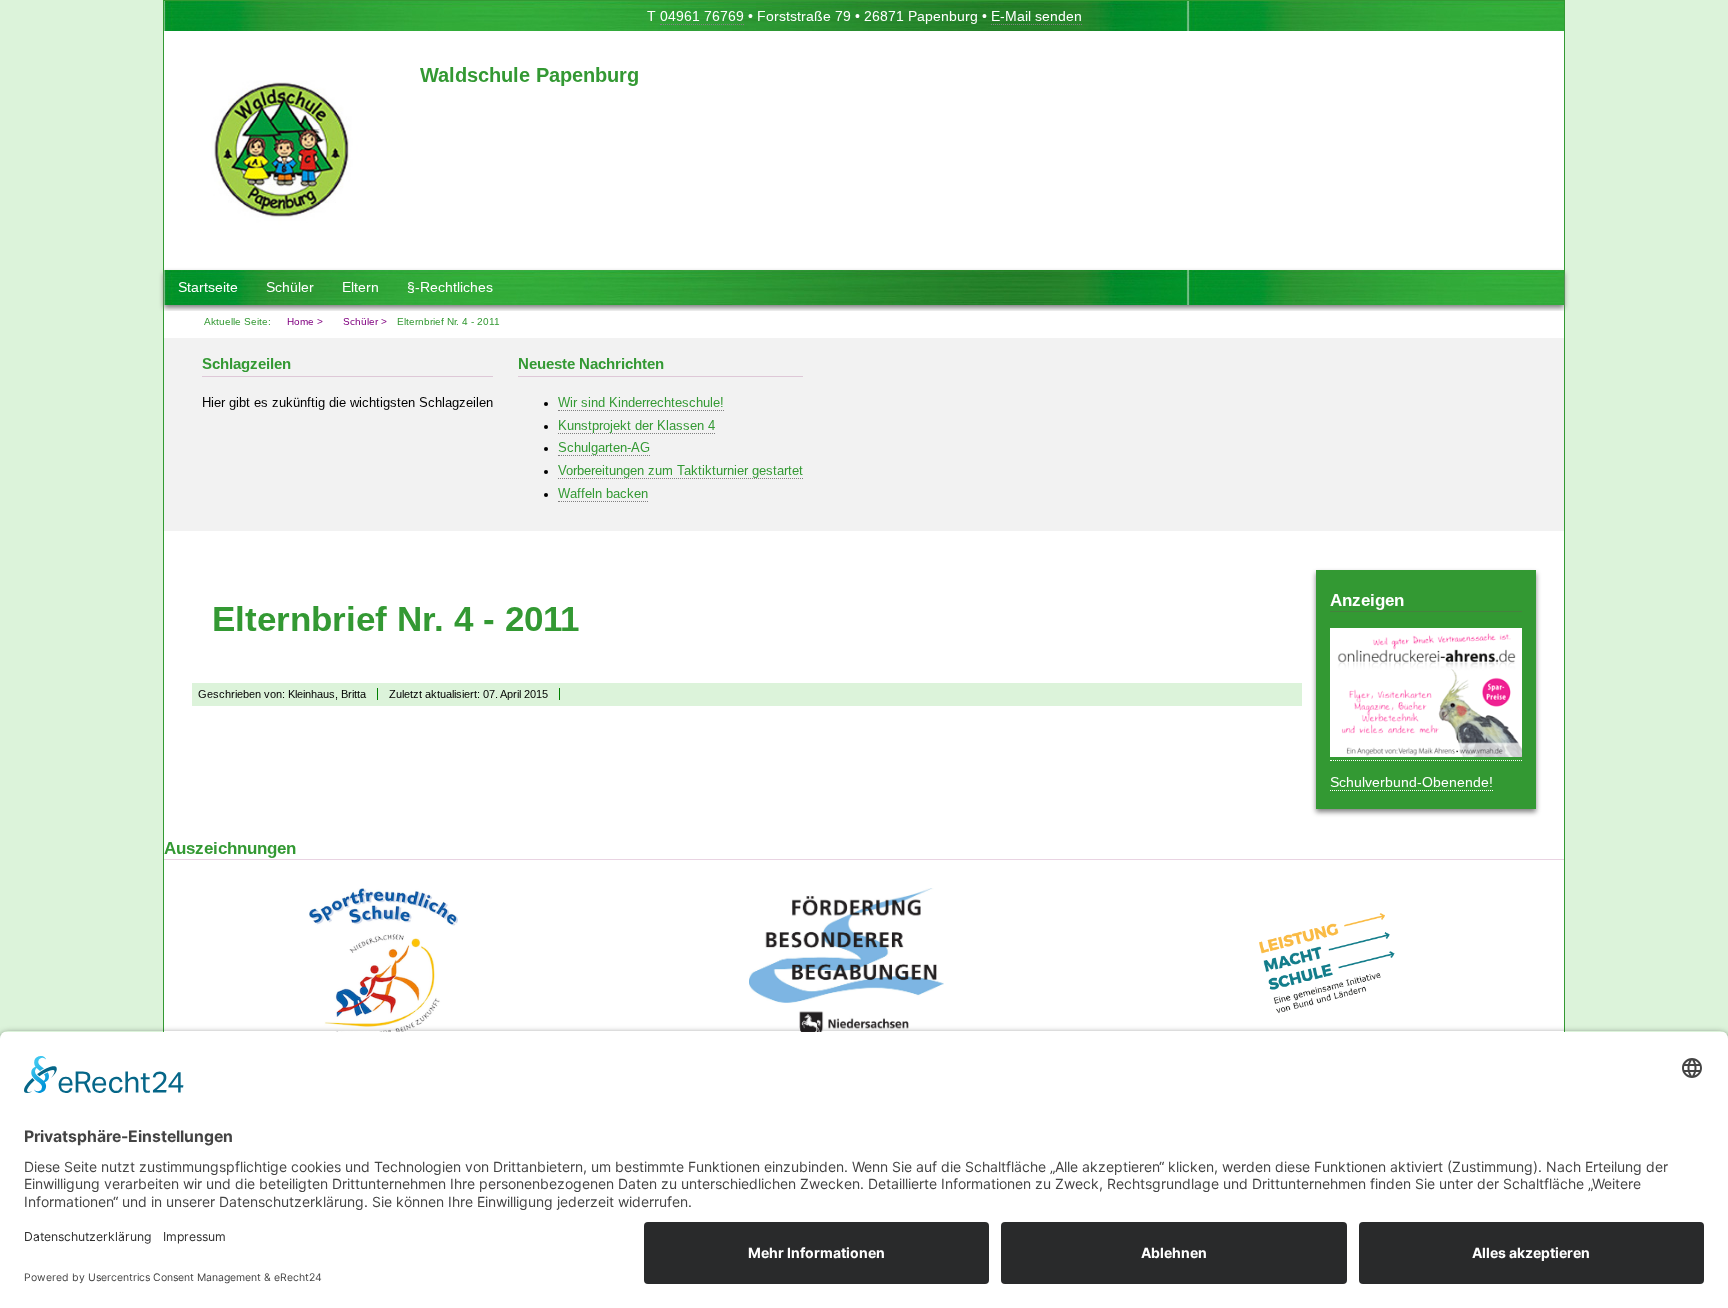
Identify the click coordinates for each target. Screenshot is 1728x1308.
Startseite (208, 287)
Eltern (360, 287)
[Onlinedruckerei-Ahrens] (1426, 752)
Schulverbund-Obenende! (1411, 782)
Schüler (290, 287)
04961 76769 (702, 16)
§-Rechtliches (450, 287)
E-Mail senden (1036, 16)
